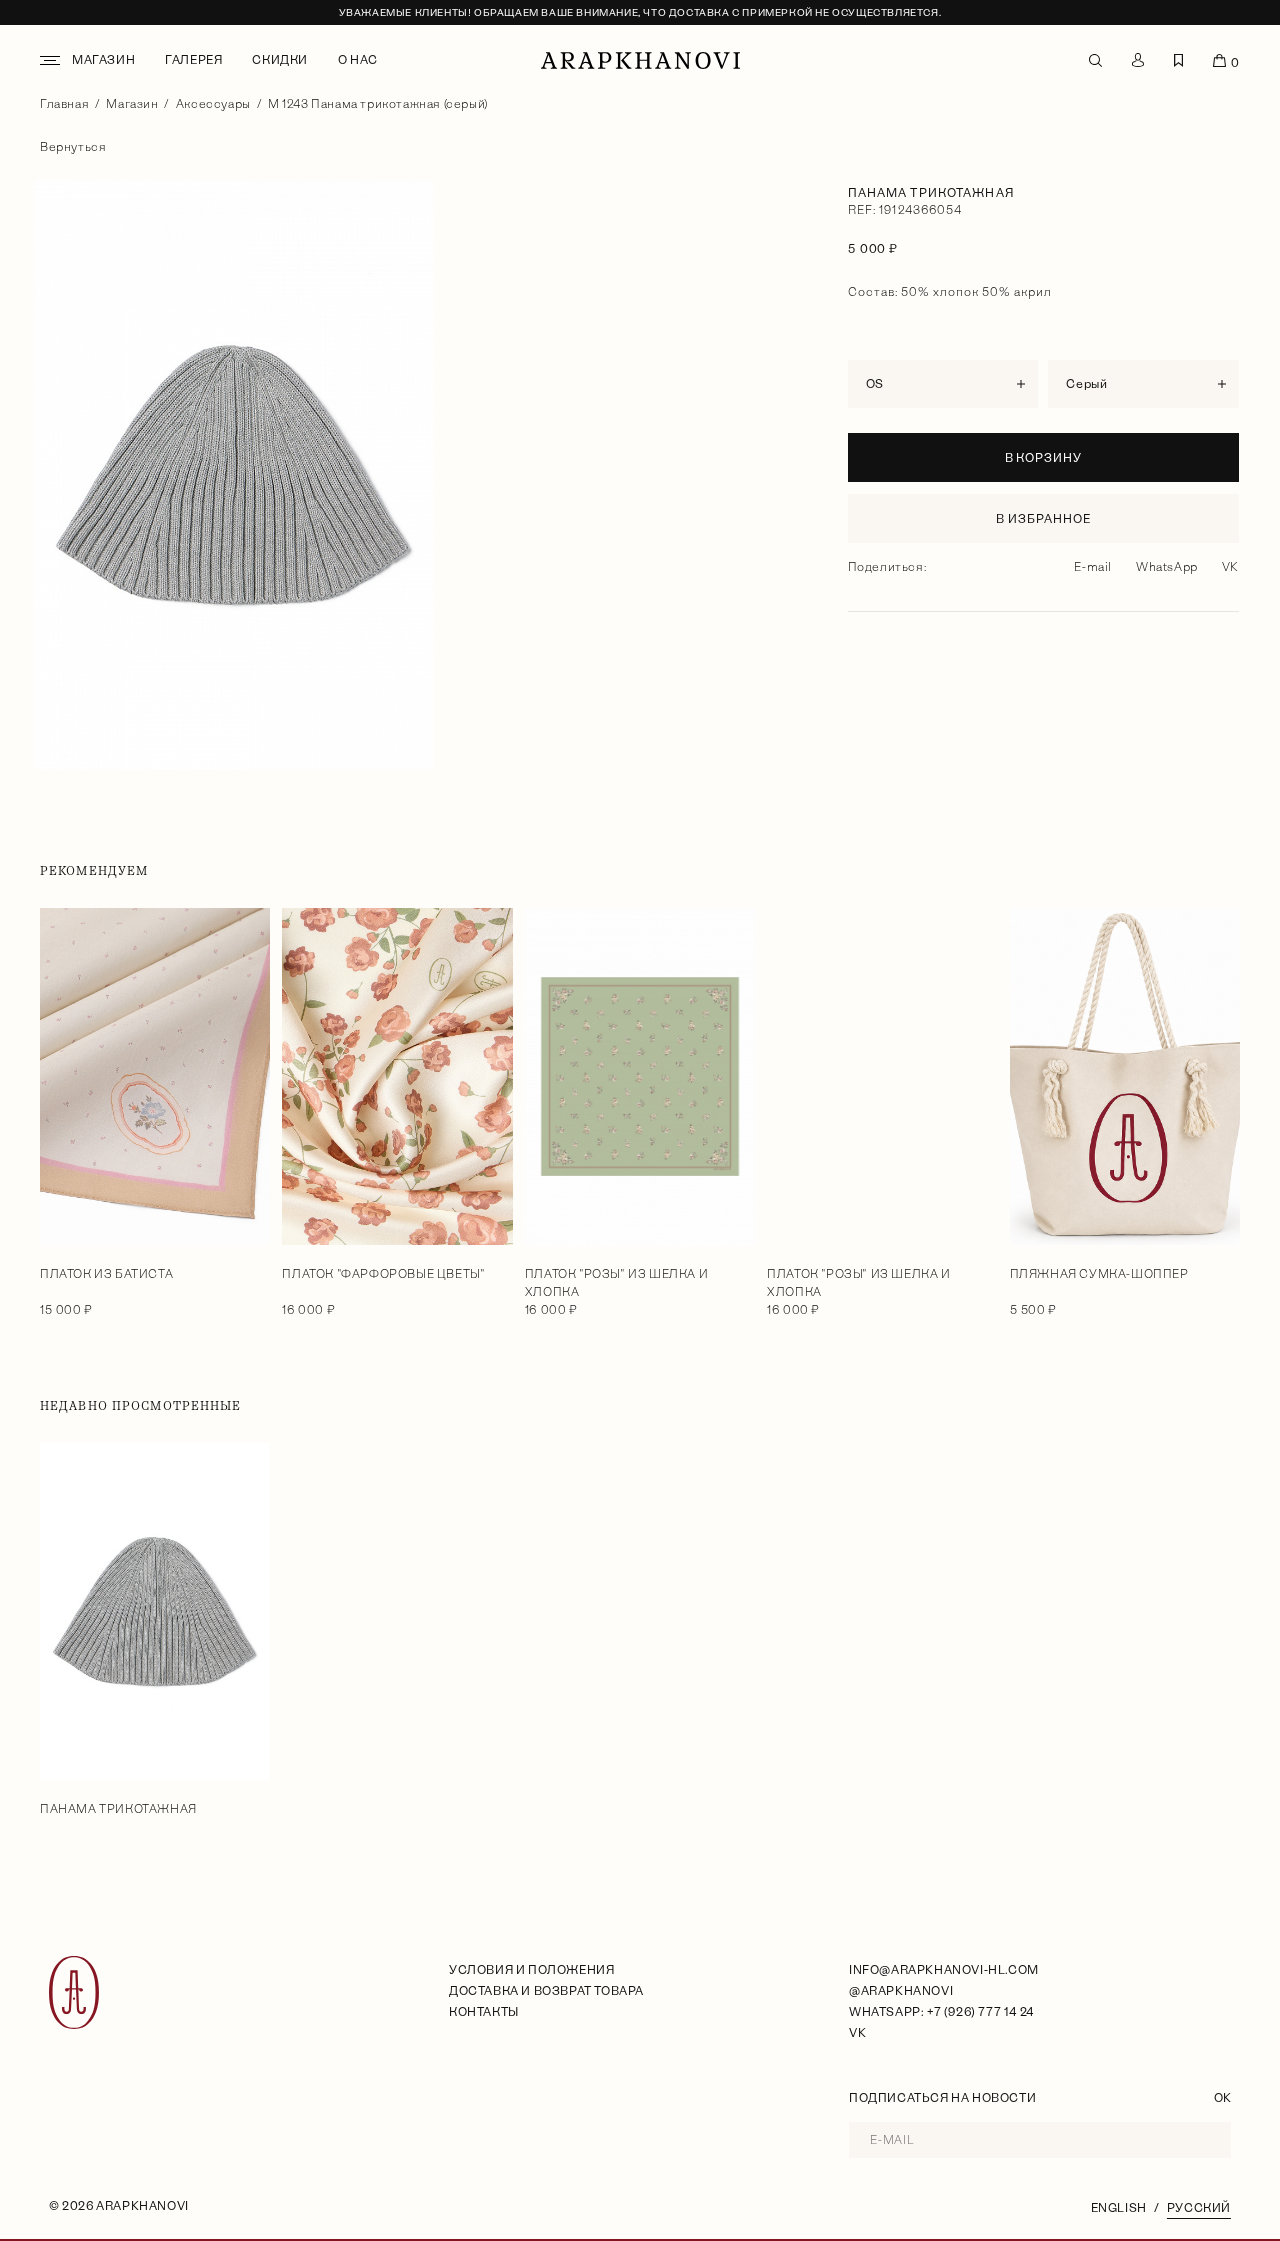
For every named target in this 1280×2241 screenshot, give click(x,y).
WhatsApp (1167, 567)
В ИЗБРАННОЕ (1043, 519)
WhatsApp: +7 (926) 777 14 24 (941, 2012)
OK (1222, 2098)
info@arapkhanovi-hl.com (944, 1970)
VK (1230, 567)
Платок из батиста (106, 1274)
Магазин (103, 60)
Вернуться (73, 147)
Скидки (280, 60)
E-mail (1093, 567)
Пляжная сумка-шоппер (1099, 1274)
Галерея (193, 60)
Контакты (484, 2012)
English (1119, 2208)
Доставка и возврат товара (546, 1991)
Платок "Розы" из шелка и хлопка (616, 1283)
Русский (1199, 2208)
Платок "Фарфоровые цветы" (383, 1274)
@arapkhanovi (901, 1991)
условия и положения (531, 1970)
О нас (358, 60)
